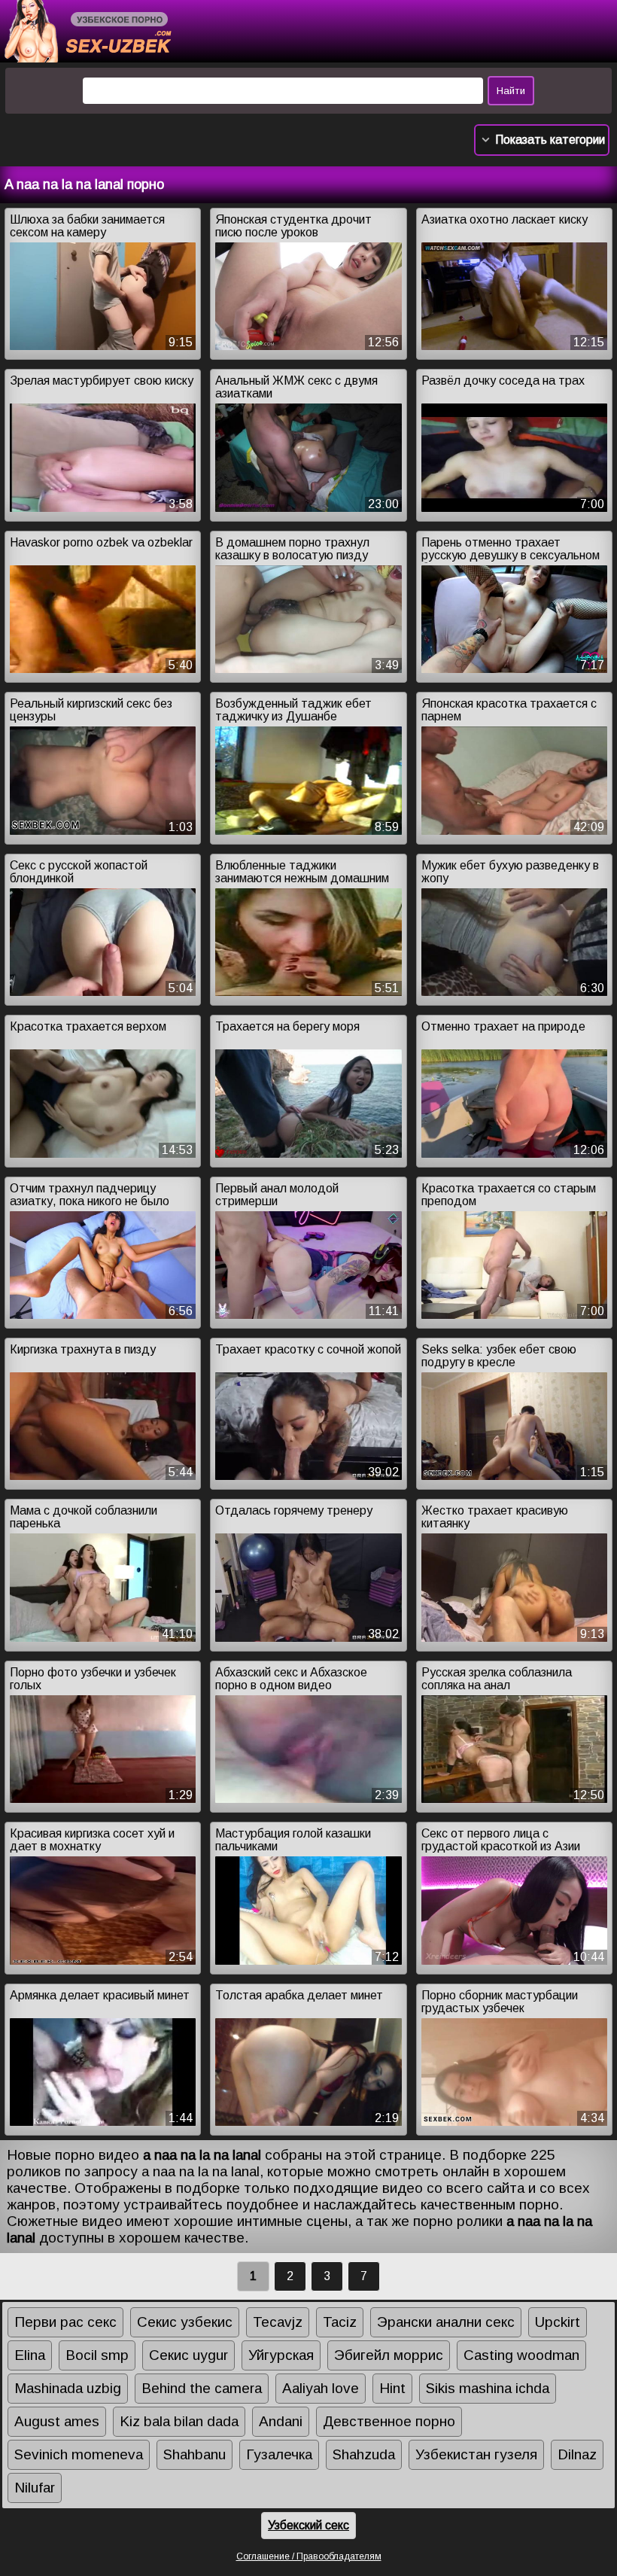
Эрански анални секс (446, 2322)
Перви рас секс (65, 2322)
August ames (57, 2421)
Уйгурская (281, 2355)
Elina (30, 2355)
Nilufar (35, 2488)
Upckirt (558, 2322)
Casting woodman (521, 2355)
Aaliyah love (321, 2388)
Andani (281, 2421)
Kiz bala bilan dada (179, 2421)
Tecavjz (278, 2322)
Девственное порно (389, 2421)
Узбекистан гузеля (476, 2454)
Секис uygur (188, 2355)
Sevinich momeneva (79, 2454)
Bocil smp (97, 2355)
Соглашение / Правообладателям (309, 2556)
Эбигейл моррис (389, 2355)
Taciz (340, 2322)
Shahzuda (364, 2454)
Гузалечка (279, 2454)
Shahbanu (195, 2454)
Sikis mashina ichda (488, 2388)
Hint (392, 2388)
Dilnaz (577, 2454)
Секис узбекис (185, 2322)
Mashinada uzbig (68, 2388)
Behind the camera (202, 2388)
